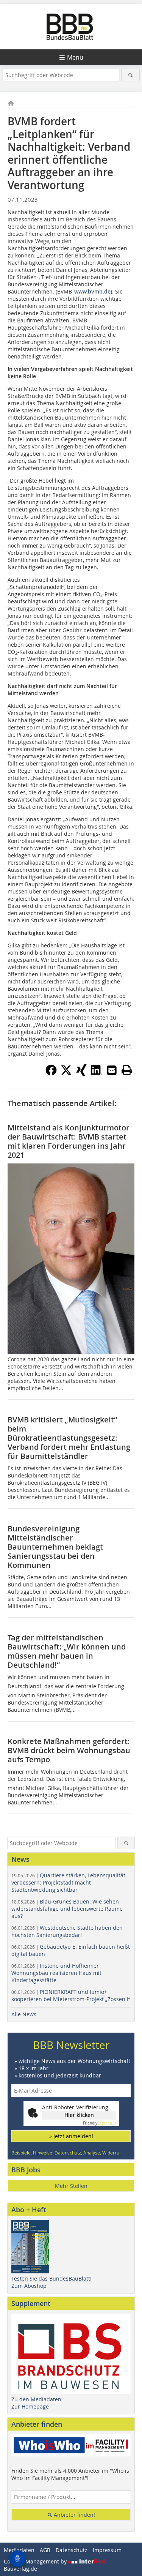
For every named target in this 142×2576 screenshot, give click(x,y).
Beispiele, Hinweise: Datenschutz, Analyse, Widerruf (66, 2153)
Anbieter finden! (74, 2515)
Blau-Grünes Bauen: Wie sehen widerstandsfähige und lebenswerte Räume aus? (67, 1909)
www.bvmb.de (92, 291)
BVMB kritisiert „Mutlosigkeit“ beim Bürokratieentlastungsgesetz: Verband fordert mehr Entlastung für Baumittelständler (69, 1438)
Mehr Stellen (71, 2186)
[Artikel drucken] (127, 1070)
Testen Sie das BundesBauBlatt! (51, 2278)
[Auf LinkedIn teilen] (97, 1073)
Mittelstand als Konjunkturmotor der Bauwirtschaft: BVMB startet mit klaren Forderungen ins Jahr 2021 (69, 1141)
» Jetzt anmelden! (71, 2136)
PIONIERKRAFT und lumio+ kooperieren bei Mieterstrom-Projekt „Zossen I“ (71, 1995)
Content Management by (36, 2561)
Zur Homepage (30, 2406)
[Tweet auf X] (66, 1073)
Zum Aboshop (29, 2286)
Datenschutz (72, 2550)
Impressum (107, 2550)
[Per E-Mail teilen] (112, 1070)
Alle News (24, 2014)
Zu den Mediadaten (36, 2399)
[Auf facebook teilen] (51, 1073)
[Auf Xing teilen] (81, 1073)
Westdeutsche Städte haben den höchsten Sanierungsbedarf (67, 1931)
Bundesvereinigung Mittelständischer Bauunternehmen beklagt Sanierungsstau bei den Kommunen (55, 1547)
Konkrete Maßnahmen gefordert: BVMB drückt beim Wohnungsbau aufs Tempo (69, 1750)
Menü (75, 57)
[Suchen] (130, 75)
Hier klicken (79, 2115)
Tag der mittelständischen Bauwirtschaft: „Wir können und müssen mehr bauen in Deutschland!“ (67, 1651)
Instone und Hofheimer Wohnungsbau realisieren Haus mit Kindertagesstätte (56, 1973)
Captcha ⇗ (100, 2123)
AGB (45, 2550)
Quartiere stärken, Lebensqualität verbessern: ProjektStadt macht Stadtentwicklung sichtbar (68, 1882)
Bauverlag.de (20, 2569)
